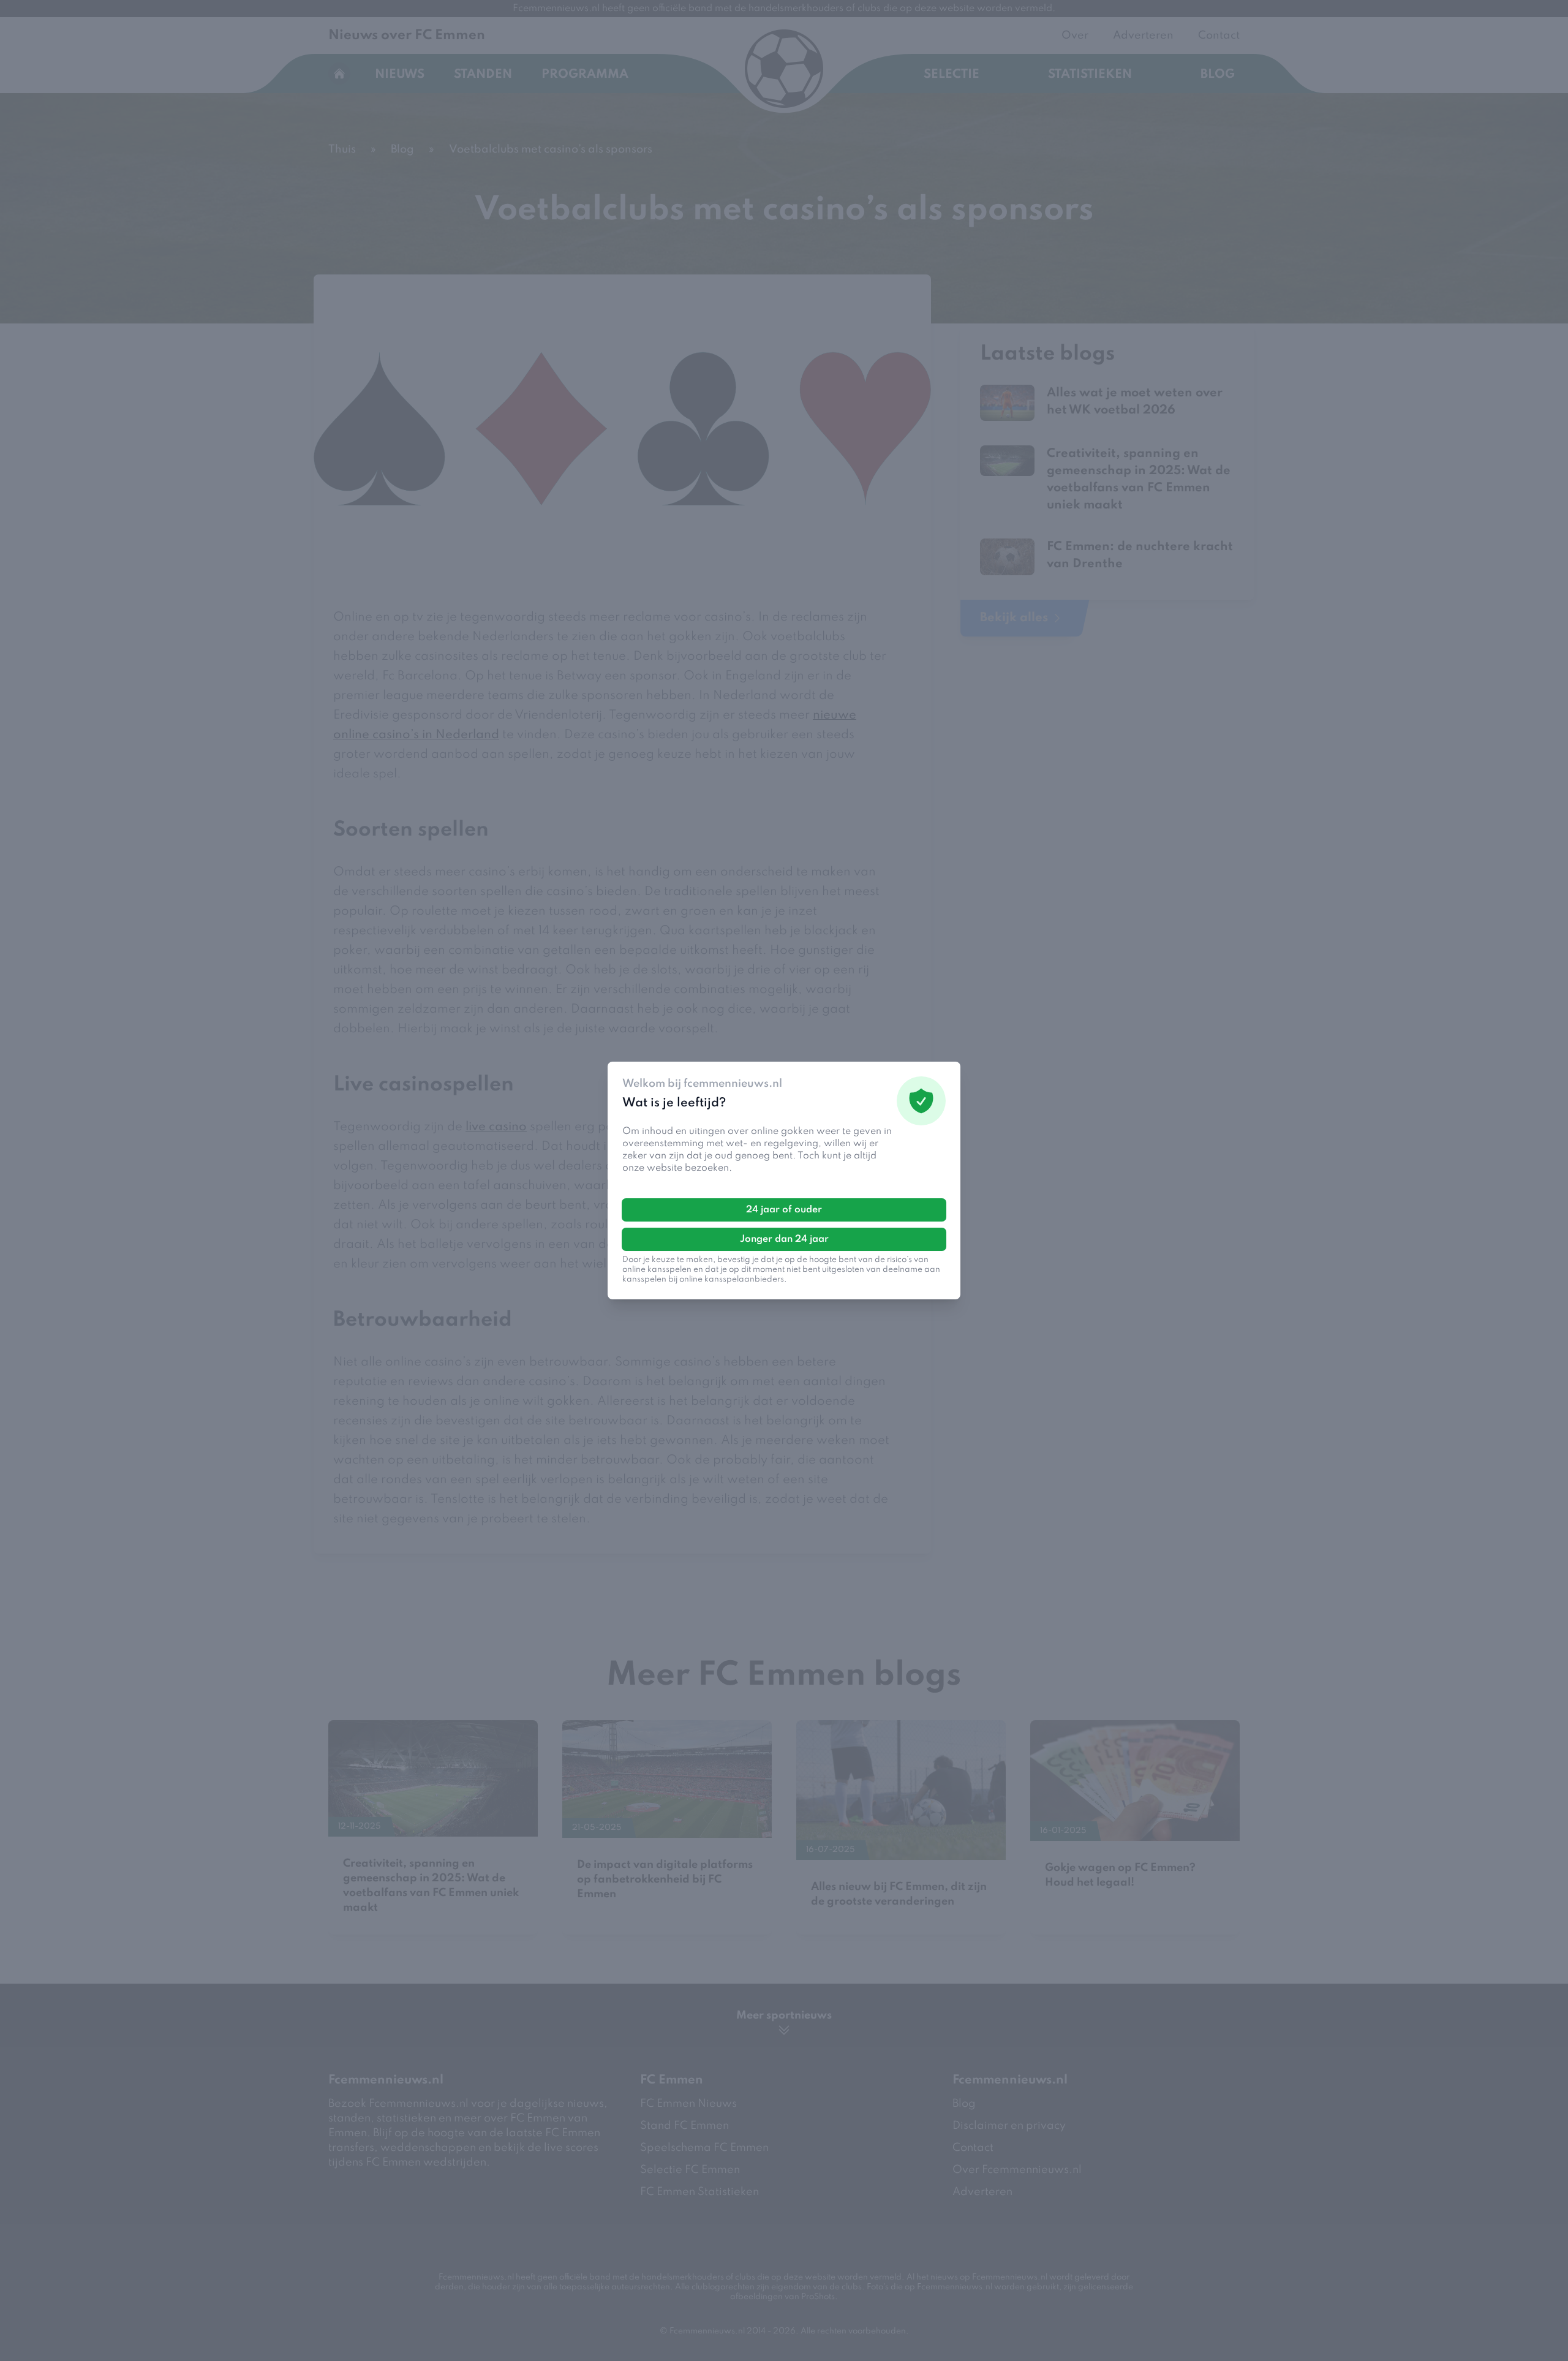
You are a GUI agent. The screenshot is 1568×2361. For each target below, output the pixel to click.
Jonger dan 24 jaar (784, 1239)
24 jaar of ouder (784, 1210)
